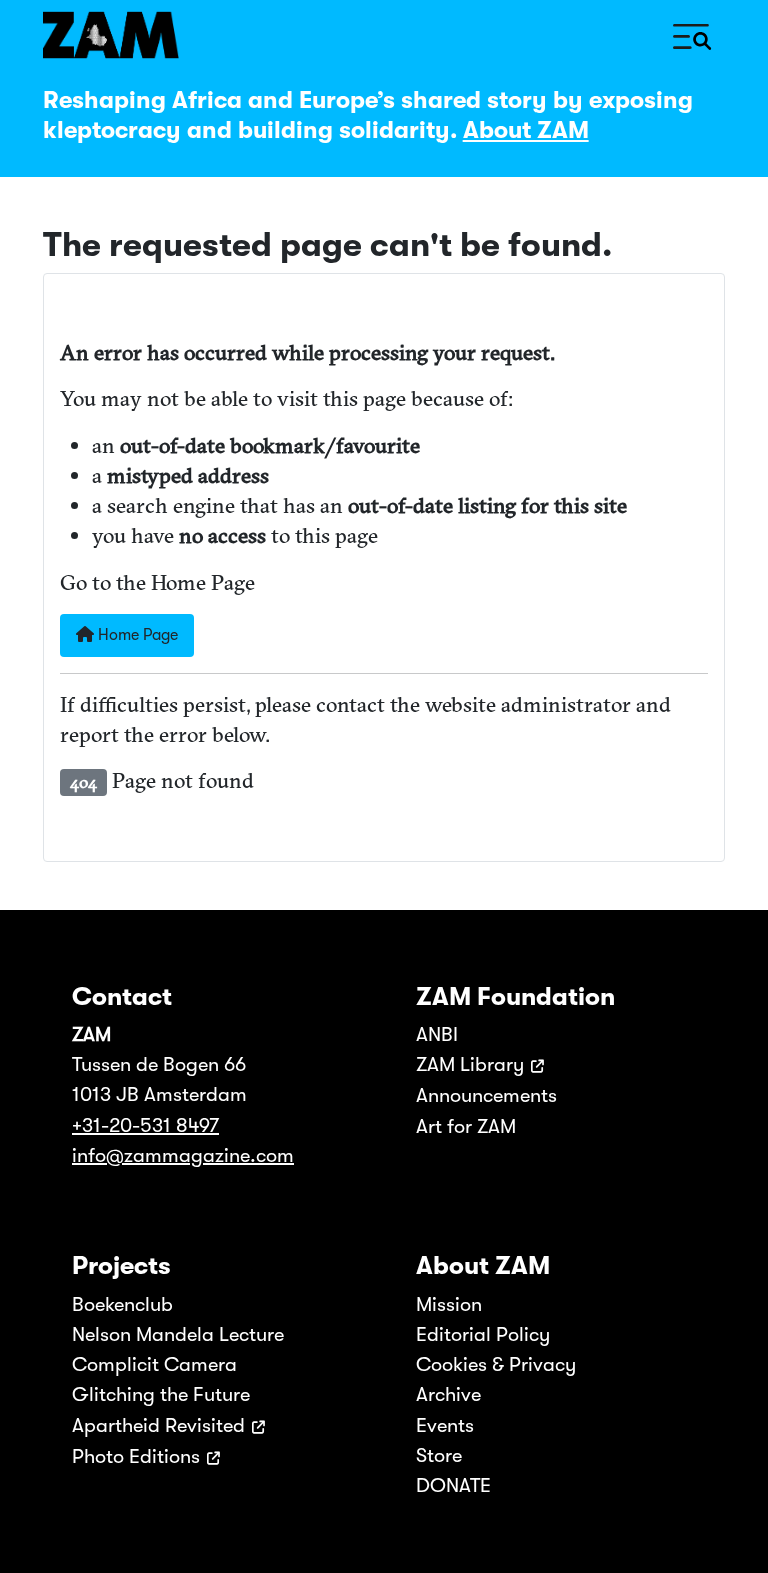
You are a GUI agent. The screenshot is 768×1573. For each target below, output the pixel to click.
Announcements (486, 1095)
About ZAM (526, 130)
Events (445, 1425)
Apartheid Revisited (158, 1425)
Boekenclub (122, 1304)
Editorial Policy (483, 1334)
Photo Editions (136, 1456)
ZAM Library (470, 1064)
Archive (448, 1394)
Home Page (136, 635)
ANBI (437, 1034)
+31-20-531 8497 (145, 1125)
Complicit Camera (154, 1364)
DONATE (453, 1485)
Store (439, 1455)
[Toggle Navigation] (692, 34)
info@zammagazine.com (183, 1155)
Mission (449, 1304)
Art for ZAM (466, 1126)
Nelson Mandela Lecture (178, 1334)
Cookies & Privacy (496, 1364)
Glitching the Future (161, 1394)
